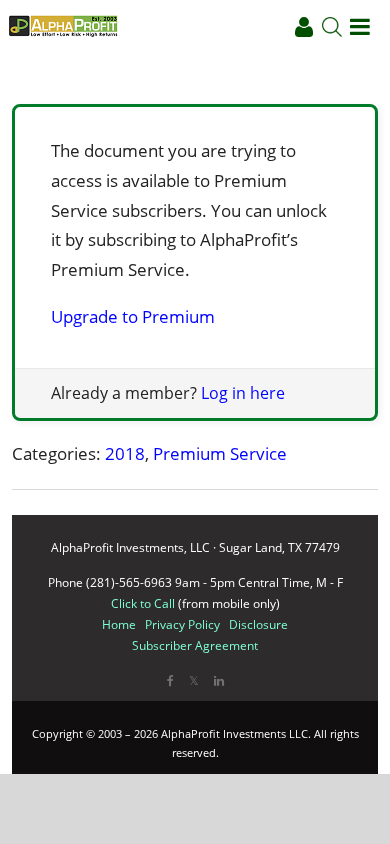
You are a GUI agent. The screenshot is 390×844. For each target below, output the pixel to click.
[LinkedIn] (219, 680)
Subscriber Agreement (195, 645)
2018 (125, 453)
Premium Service (220, 453)
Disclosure (258, 624)
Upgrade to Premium (133, 316)
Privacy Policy (182, 624)
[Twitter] (194, 680)
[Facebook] (170, 680)
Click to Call (143, 603)
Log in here (243, 393)
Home (119, 624)
